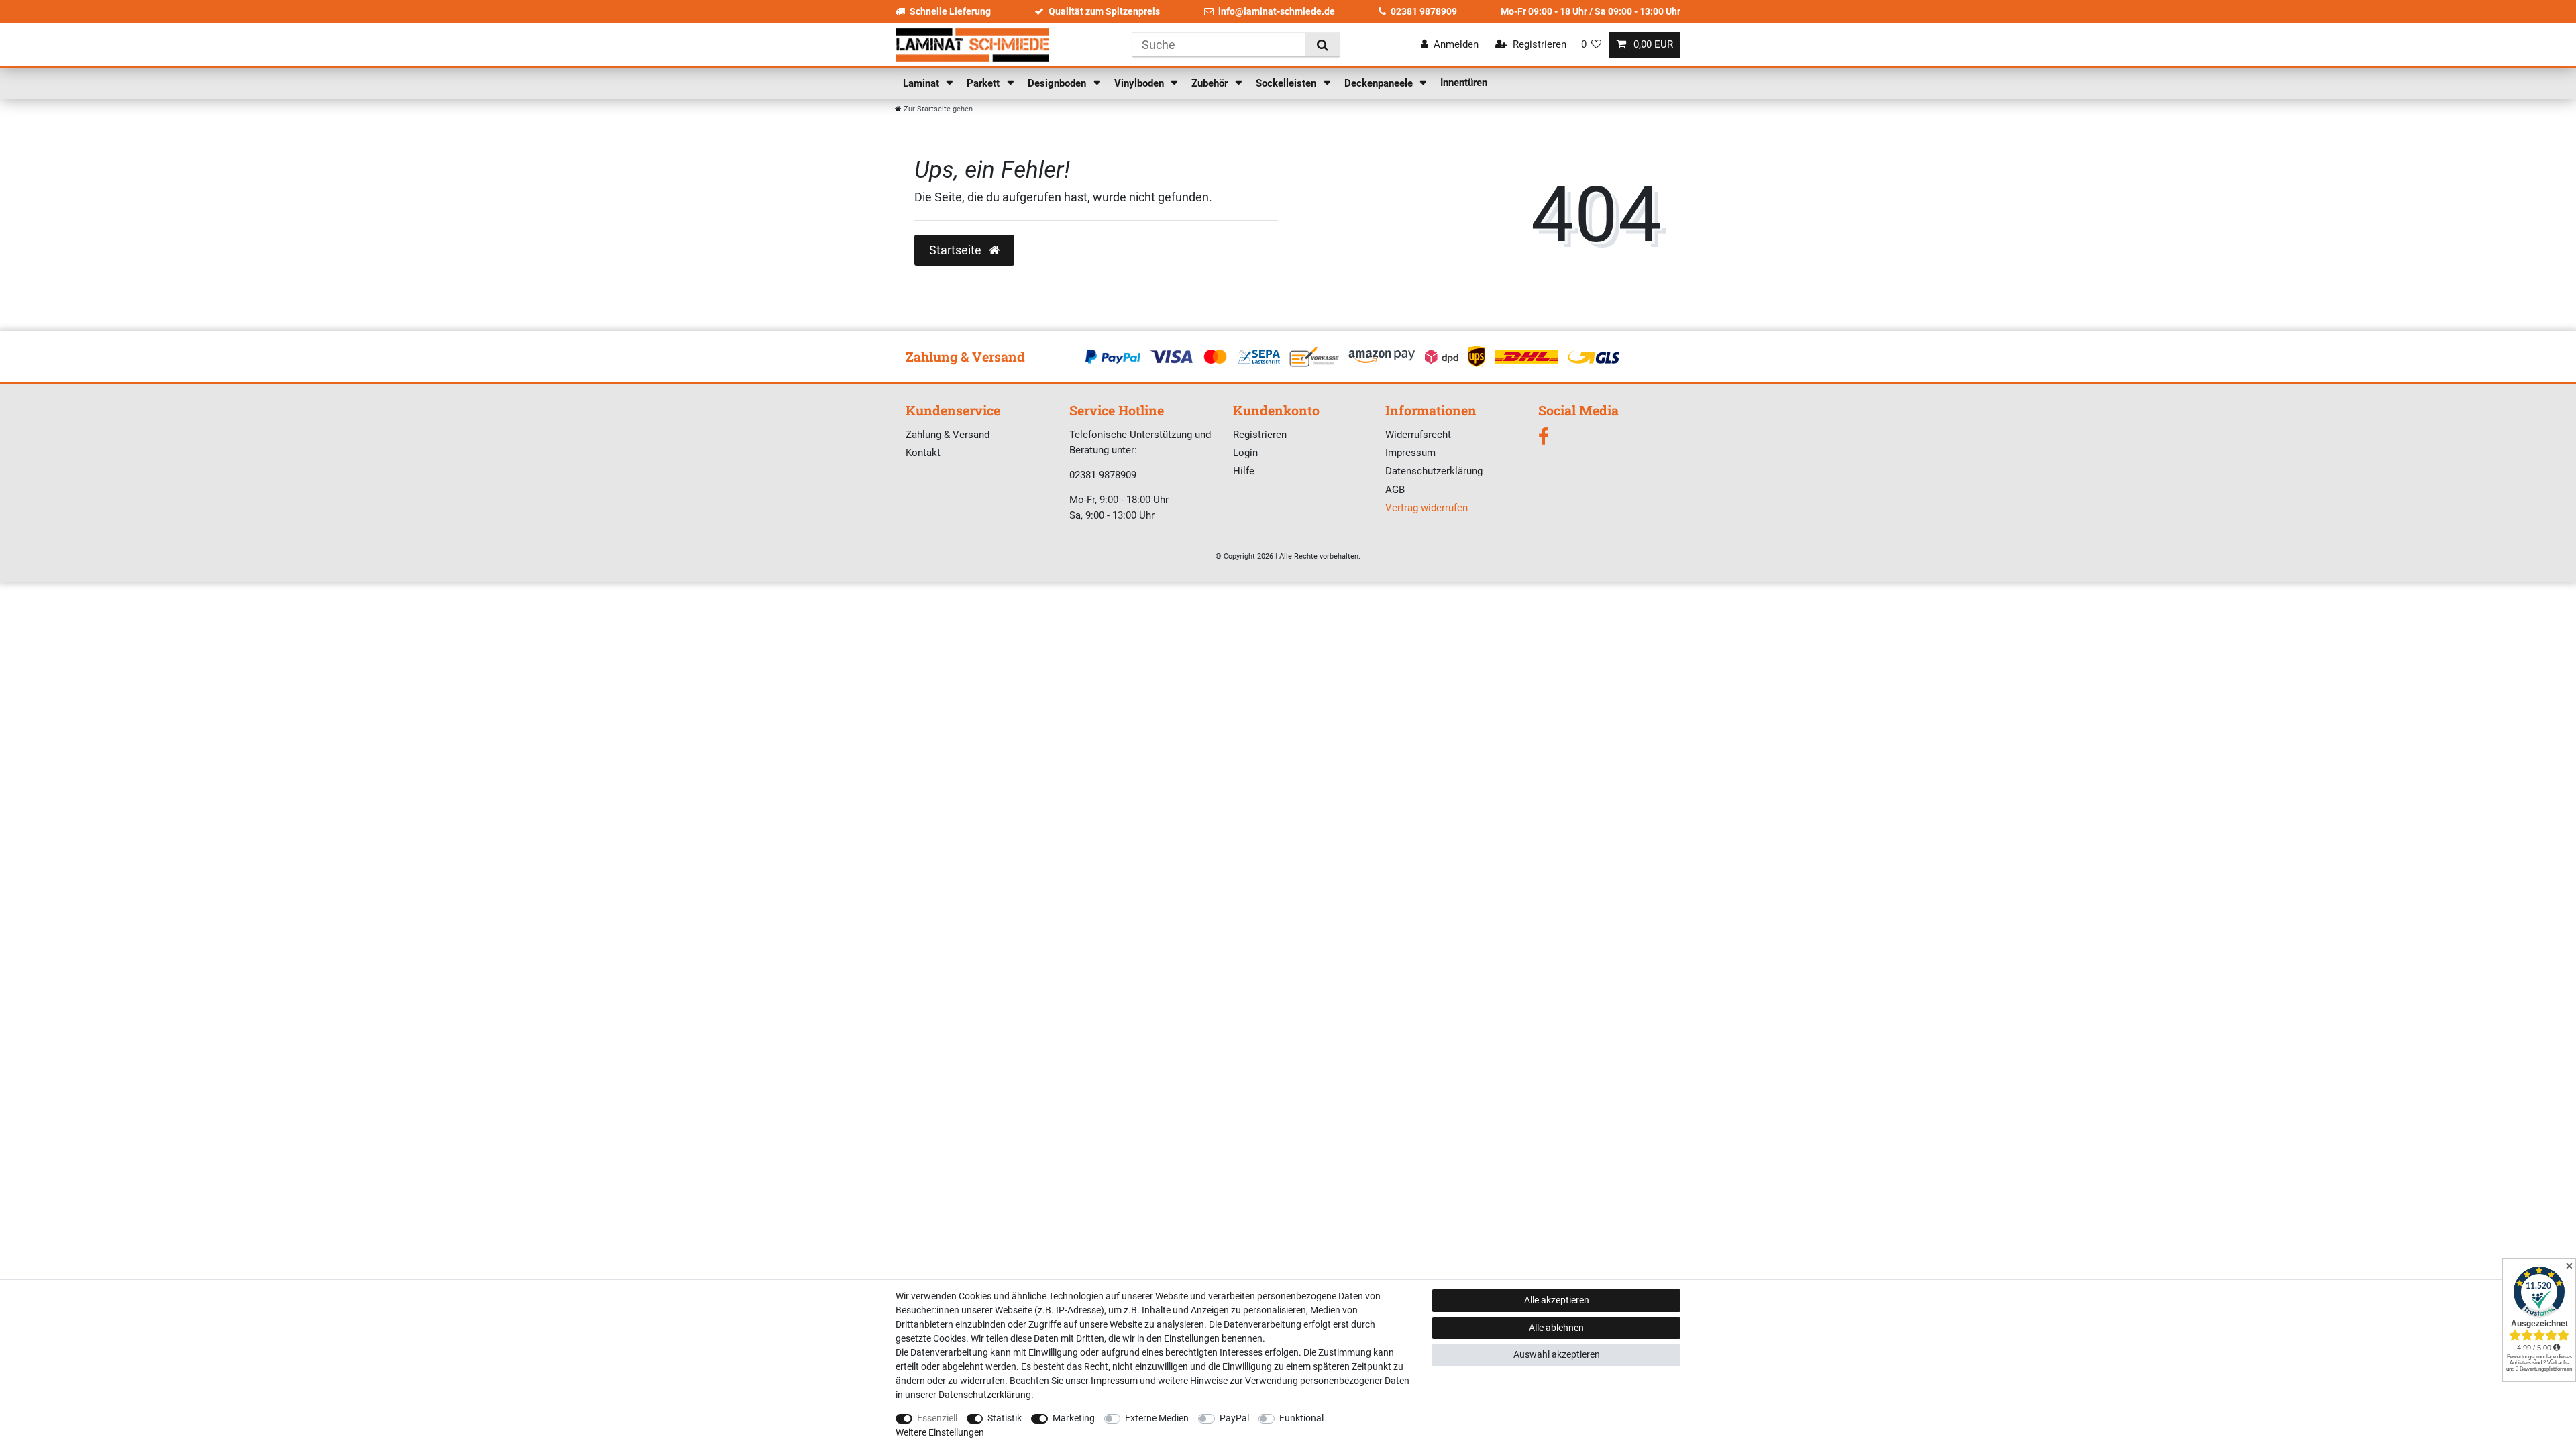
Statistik (1005, 1418)
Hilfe (1244, 471)
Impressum (1410, 453)
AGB (1395, 490)
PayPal (1234, 1418)
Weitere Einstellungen (940, 1432)
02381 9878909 (1424, 11)
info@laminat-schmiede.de (1277, 11)
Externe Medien (1157, 1418)
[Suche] (1323, 45)
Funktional (1301, 1418)
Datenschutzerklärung (1434, 471)
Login (1245, 453)
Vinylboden (1140, 83)
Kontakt (923, 453)
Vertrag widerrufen (1427, 508)
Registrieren (1260, 435)
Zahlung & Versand (948, 435)
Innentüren (1464, 83)
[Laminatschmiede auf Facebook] (1544, 440)
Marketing (1074, 1418)
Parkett (984, 83)
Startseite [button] (957, 250)
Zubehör (1211, 83)
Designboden (1058, 83)
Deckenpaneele (1380, 83)
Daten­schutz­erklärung (985, 1395)
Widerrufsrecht (1418, 435)
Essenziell (937, 1418)
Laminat (922, 83)
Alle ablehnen (1556, 1328)
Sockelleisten (1287, 83)
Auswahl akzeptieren (1557, 1354)
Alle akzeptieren (1557, 1300)
